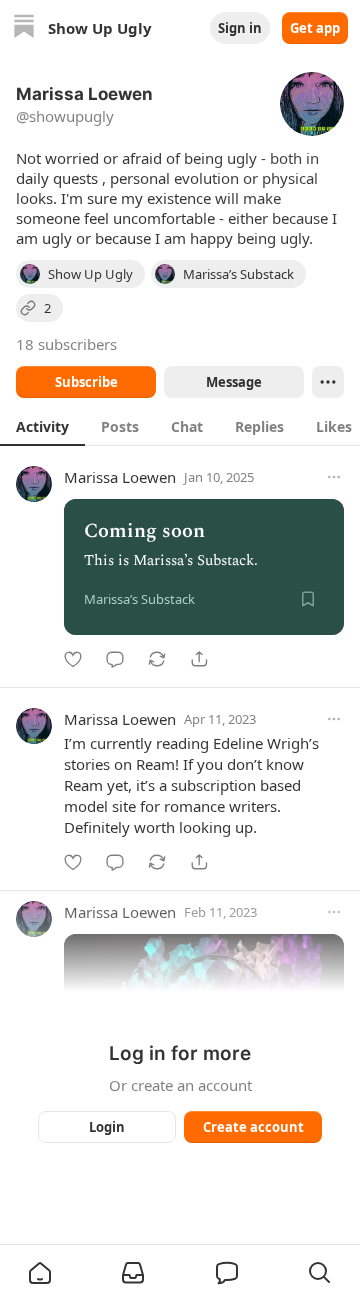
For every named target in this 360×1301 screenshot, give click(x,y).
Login (107, 1127)
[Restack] (157, 659)
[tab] (42, 426)
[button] (40, 1273)
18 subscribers (66, 344)
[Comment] (115, 659)
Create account (253, 1127)
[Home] (24, 28)
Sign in (240, 28)
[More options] (334, 477)
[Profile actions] (328, 382)
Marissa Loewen (120, 477)
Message (234, 382)
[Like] (73, 659)
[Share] (199, 659)
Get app (315, 28)
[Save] (308, 599)
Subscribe (86, 382)
